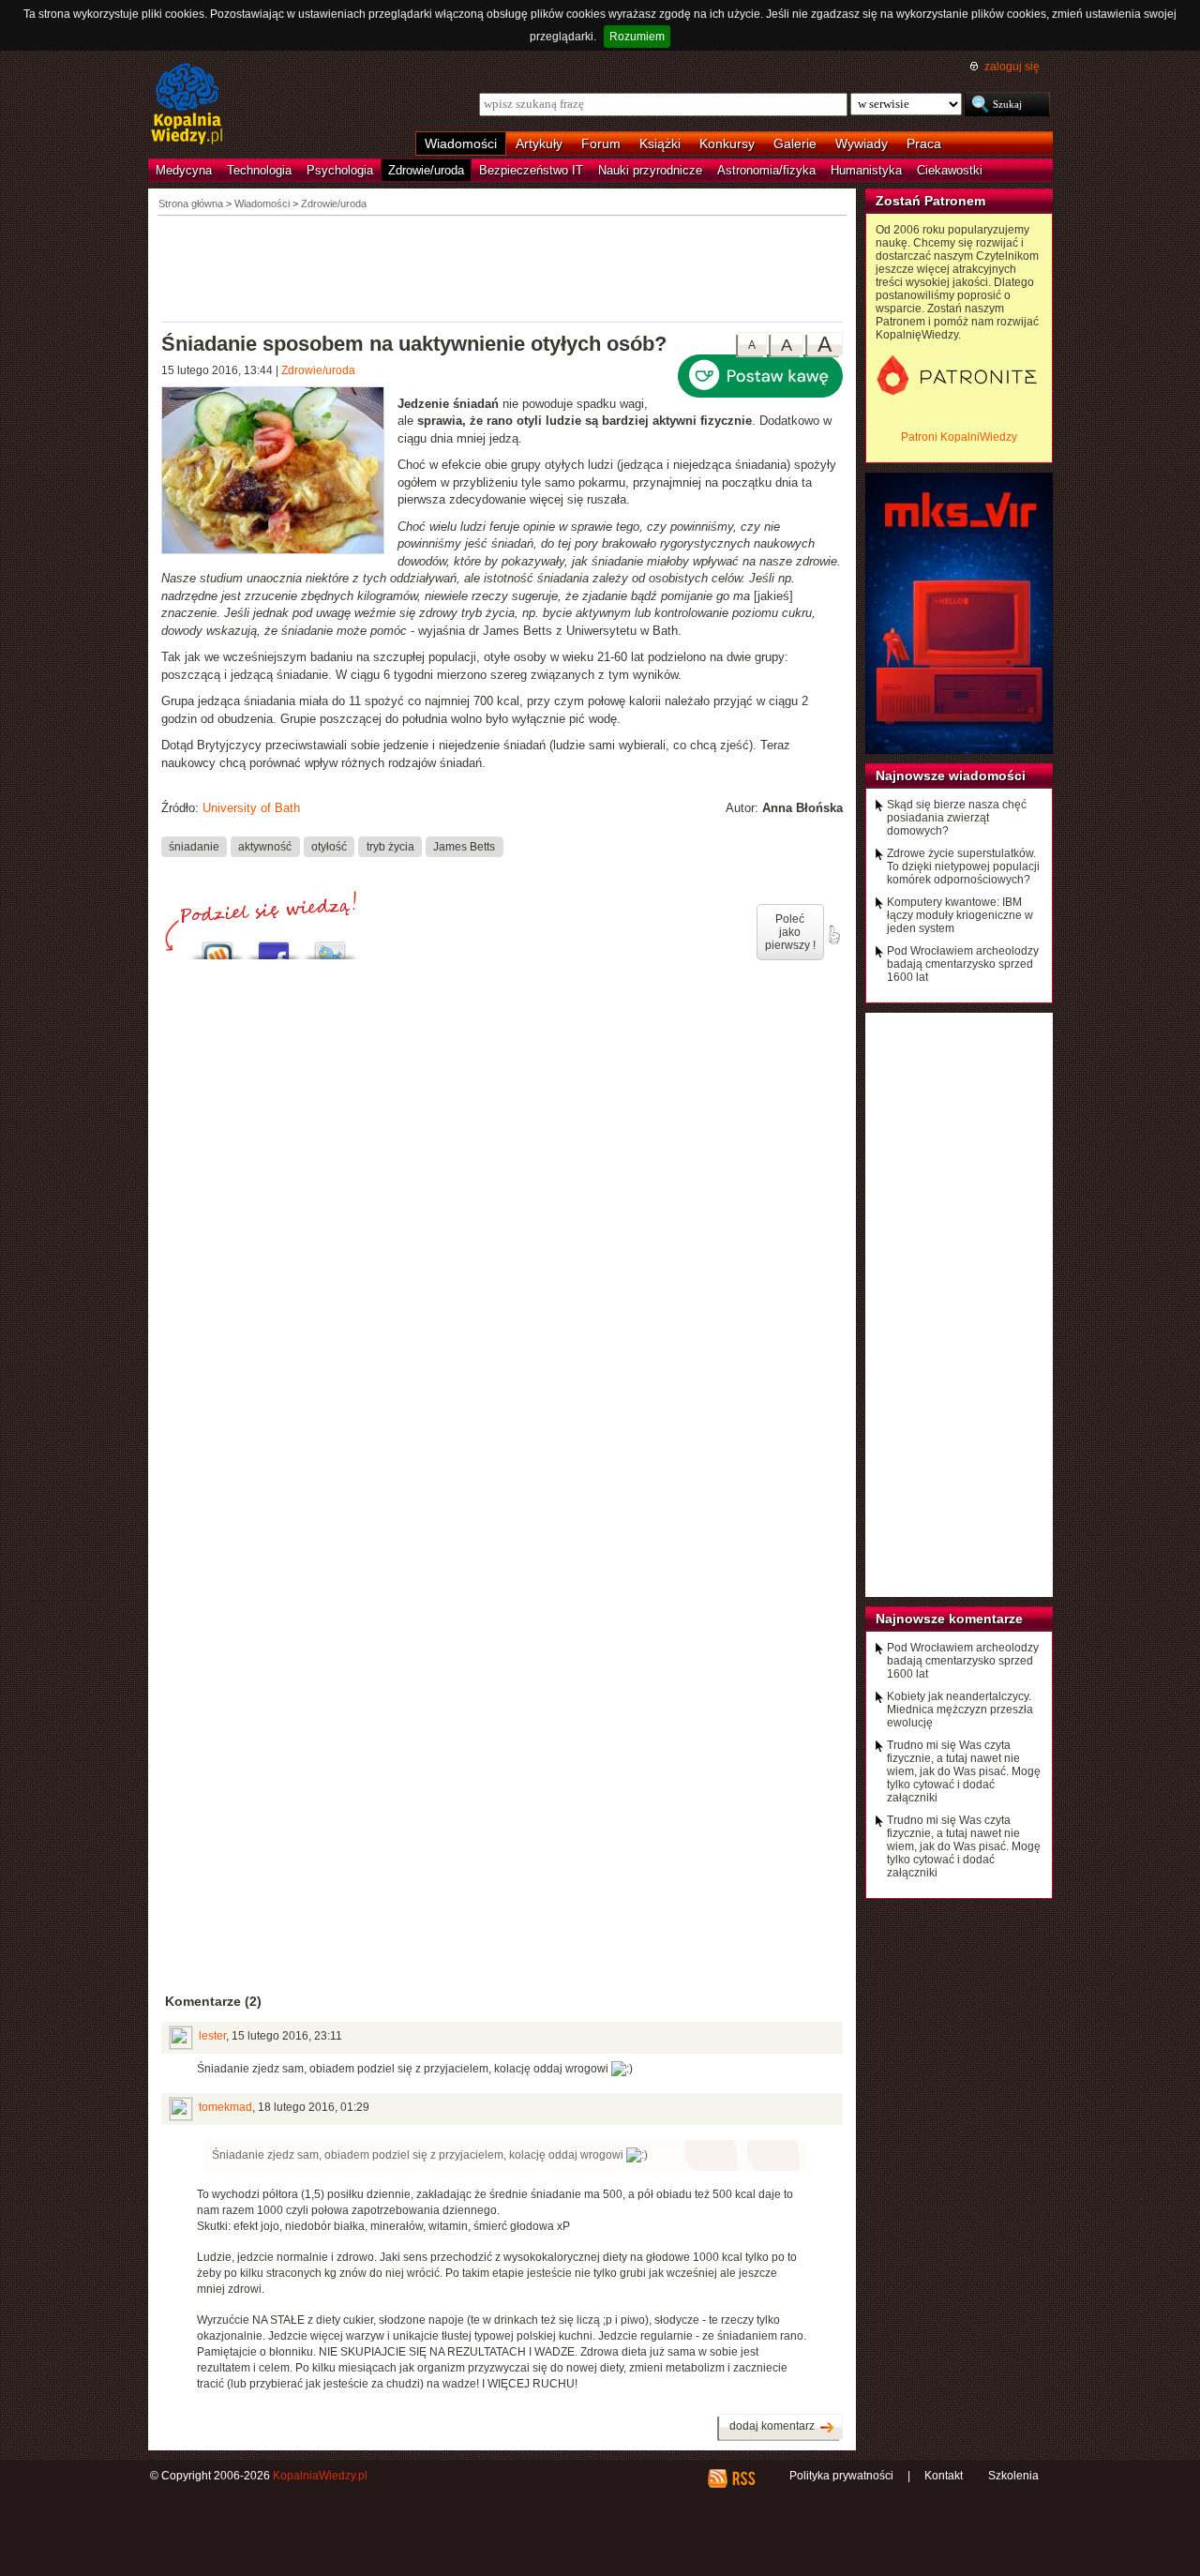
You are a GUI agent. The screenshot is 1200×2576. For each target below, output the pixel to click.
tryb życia (390, 847)
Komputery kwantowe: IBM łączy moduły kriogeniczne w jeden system (960, 915)
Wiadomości (461, 143)
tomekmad (225, 2107)
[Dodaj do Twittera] (330, 946)
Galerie (795, 143)
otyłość (329, 847)
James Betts (464, 847)
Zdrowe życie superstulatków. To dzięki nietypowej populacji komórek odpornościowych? (963, 866)
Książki (660, 143)
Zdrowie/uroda (426, 170)
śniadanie (194, 847)
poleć (833, 935)
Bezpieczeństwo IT (531, 170)
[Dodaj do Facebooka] (274, 946)
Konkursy (727, 143)
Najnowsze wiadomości (951, 776)
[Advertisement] (502, 267)
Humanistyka (866, 170)
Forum (601, 143)
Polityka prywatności (841, 2476)
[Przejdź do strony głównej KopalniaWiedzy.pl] (187, 105)
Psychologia (340, 170)
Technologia (259, 170)
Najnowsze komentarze (949, 1619)
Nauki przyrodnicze (650, 170)
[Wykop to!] (217, 946)
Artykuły (539, 143)
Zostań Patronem (930, 201)
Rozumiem (637, 37)
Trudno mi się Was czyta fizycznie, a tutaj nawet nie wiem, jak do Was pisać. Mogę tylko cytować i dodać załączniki (964, 1771)
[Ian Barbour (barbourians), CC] (279, 473)
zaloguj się (1012, 67)
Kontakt (944, 2476)
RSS (743, 2478)
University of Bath (251, 808)
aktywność (265, 847)
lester (212, 2036)
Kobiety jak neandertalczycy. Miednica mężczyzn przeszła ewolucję (960, 1710)
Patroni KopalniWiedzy (959, 437)
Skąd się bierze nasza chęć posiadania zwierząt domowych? (957, 818)
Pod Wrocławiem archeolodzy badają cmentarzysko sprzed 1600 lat (963, 964)
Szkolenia (1013, 2476)
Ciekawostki (950, 170)
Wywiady (862, 143)
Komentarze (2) (213, 2001)
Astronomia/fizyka (766, 170)
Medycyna (184, 170)
